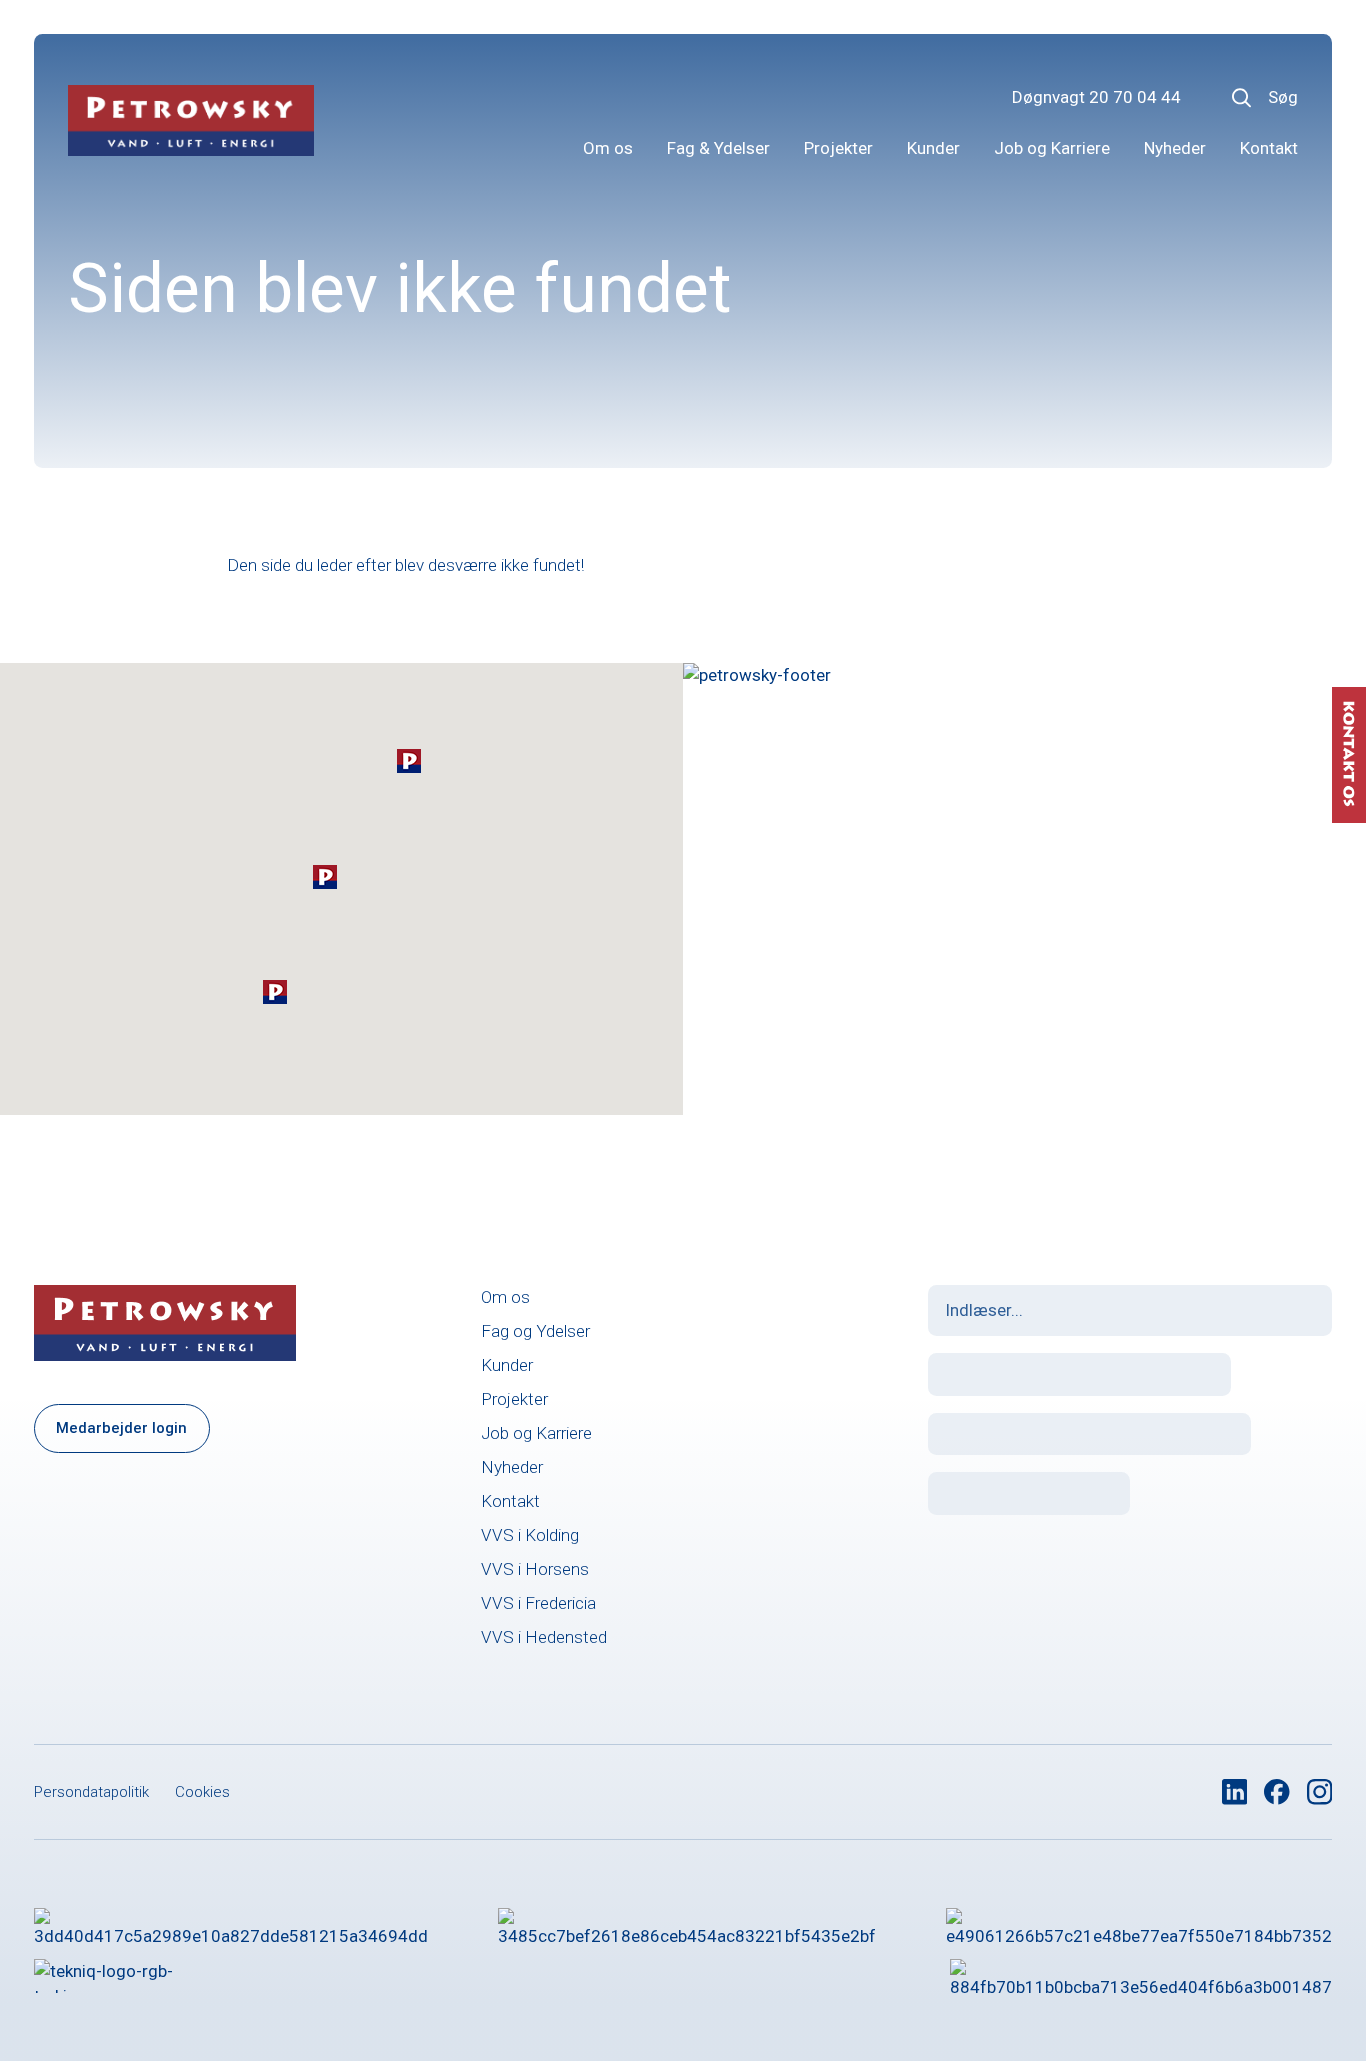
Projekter (838, 148)
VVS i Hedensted (544, 1637)
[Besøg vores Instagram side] (1320, 1792)
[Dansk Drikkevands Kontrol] (231, 1925)
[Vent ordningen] (1139, 1925)
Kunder (933, 148)
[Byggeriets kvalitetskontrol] (687, 1925)
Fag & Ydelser (718, 148)
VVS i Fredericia (538, 1603)
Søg (1283, 97)
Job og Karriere (1052, 148)
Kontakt (1269, 148)
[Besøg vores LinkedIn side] (1235, 1792)
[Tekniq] (119, 1976)
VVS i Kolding (530, 1535)
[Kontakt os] (1349, 755)
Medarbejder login (121, 1428)
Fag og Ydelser (535, 1331)
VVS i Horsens (535, 1569)
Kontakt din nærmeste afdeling (926, 967)
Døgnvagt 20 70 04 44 (1096, 97)
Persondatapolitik (91, 1792)
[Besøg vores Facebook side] (1277, 1792)
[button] (409, 761)
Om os (608, 148)
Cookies (202, 1792)
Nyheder (1175, 148)
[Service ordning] (1141, 1976)
